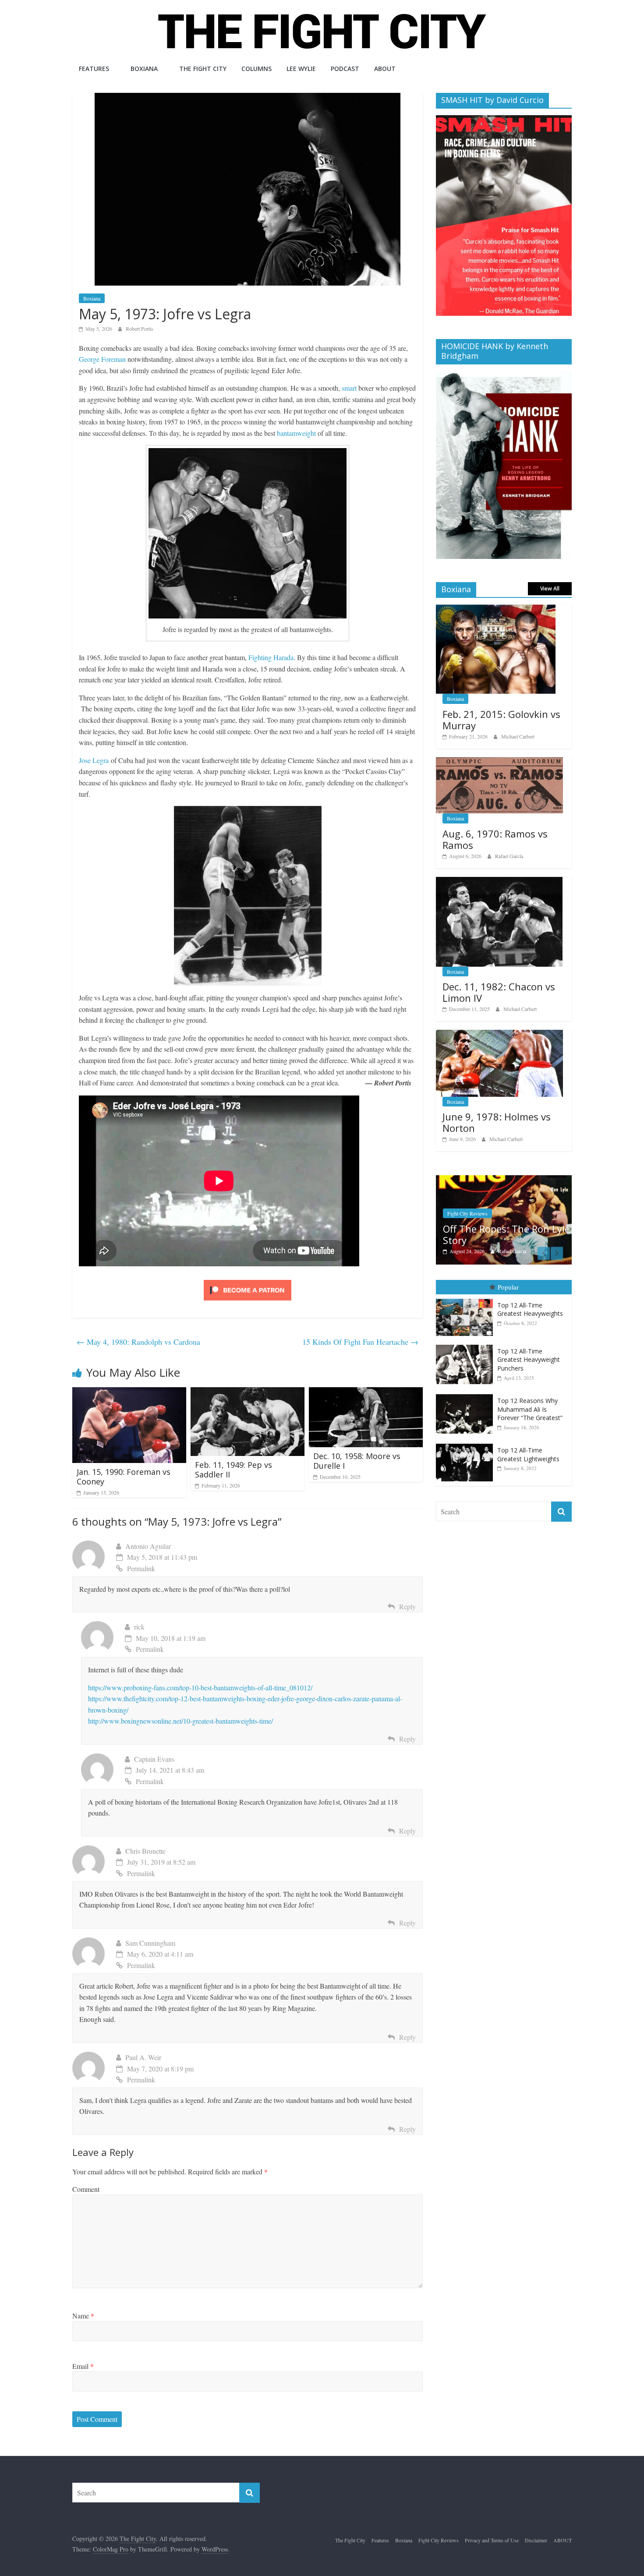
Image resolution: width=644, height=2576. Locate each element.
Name (83, 2316)
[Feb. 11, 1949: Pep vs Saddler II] (248, 1393)
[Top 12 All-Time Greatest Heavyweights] (467, 1299)
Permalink (141, 1568)
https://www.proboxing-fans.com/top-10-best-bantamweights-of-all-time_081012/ (200, 1687)
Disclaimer (536, 2540)
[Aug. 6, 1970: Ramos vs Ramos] (499, 762)
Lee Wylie (301, 69)
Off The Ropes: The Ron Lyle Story (506, 1234)
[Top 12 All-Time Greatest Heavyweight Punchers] (467, 1345)
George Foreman (102, 359)
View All (550, 588)
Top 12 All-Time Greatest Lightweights (528, 1454)
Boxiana (144, 69)
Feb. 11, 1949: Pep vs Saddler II (234, 1470)
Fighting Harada (271, 657)
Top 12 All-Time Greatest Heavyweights (530, 1309)
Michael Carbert (518, 736)
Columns (257, 69)
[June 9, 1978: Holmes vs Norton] (499, 1034)
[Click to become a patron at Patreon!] (248, 1281)
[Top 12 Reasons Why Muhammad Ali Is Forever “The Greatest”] (467, 1394)
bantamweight (296, 433)
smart (349, 388)
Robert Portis (140, 329)
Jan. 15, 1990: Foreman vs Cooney (124, 1477)
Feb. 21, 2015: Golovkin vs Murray (501, 720)
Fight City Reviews (467, 1213)
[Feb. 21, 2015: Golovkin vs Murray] (496, 609)
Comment (86, 2189)
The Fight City (203, 69)
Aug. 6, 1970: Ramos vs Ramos (495, 839)
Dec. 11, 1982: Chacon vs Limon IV (499, 992)
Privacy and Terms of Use (492, 2540)
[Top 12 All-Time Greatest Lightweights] (467, 1444)
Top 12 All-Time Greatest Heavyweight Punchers (529, 1360)
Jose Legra (95, 760)
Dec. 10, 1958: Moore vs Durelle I (357, 1461)
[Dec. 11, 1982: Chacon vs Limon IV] (499, 882)
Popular (508, 1287)
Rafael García (509, 856)
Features (94, 69)
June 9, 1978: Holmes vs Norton (497, 1122)
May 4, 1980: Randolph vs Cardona (138, 1342)
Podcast (345, 69)
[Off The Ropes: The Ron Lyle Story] (504, 1180)
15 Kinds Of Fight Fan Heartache (360, 1342)
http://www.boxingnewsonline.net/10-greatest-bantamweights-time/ (180, 1721)
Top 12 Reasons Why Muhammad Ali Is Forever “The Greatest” (530, 1409)
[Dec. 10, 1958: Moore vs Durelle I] (366, 1393)
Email (83, 2366)
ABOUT (385, 69)
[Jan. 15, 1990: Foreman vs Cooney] (129, 1393)
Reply (407, 1606)
